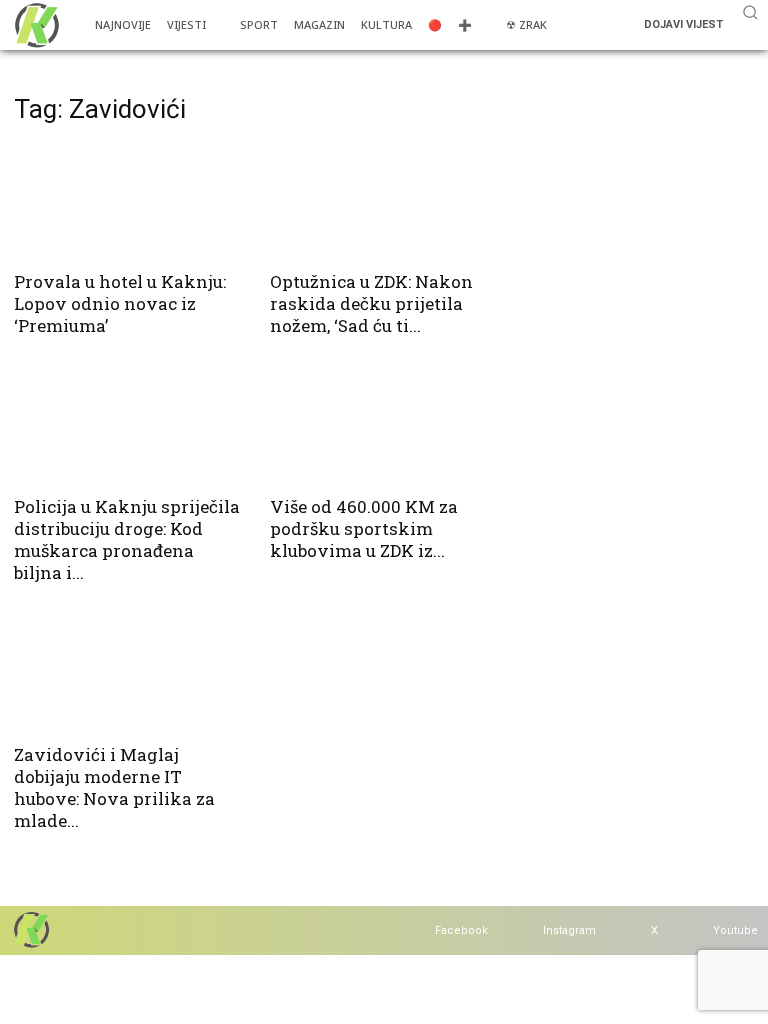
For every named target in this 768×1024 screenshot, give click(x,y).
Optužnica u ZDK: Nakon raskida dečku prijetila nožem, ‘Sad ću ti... (371, 303)
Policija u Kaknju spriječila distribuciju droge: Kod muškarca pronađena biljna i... (127, 539)
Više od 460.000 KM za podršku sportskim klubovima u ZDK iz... (364, 528)
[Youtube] (693, 930)
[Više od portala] (35, 25)
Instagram (569, 930)
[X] (631, 930)
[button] (750, 12)
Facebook (461, 930)
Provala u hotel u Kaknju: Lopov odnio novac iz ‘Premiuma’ (120, 303)
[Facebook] (415, 930)
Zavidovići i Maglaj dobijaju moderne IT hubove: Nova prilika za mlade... (114, 787)
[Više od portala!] (30, 929)
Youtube (735, 930)
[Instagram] (523, 930)
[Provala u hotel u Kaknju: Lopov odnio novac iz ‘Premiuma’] (128, 201)
